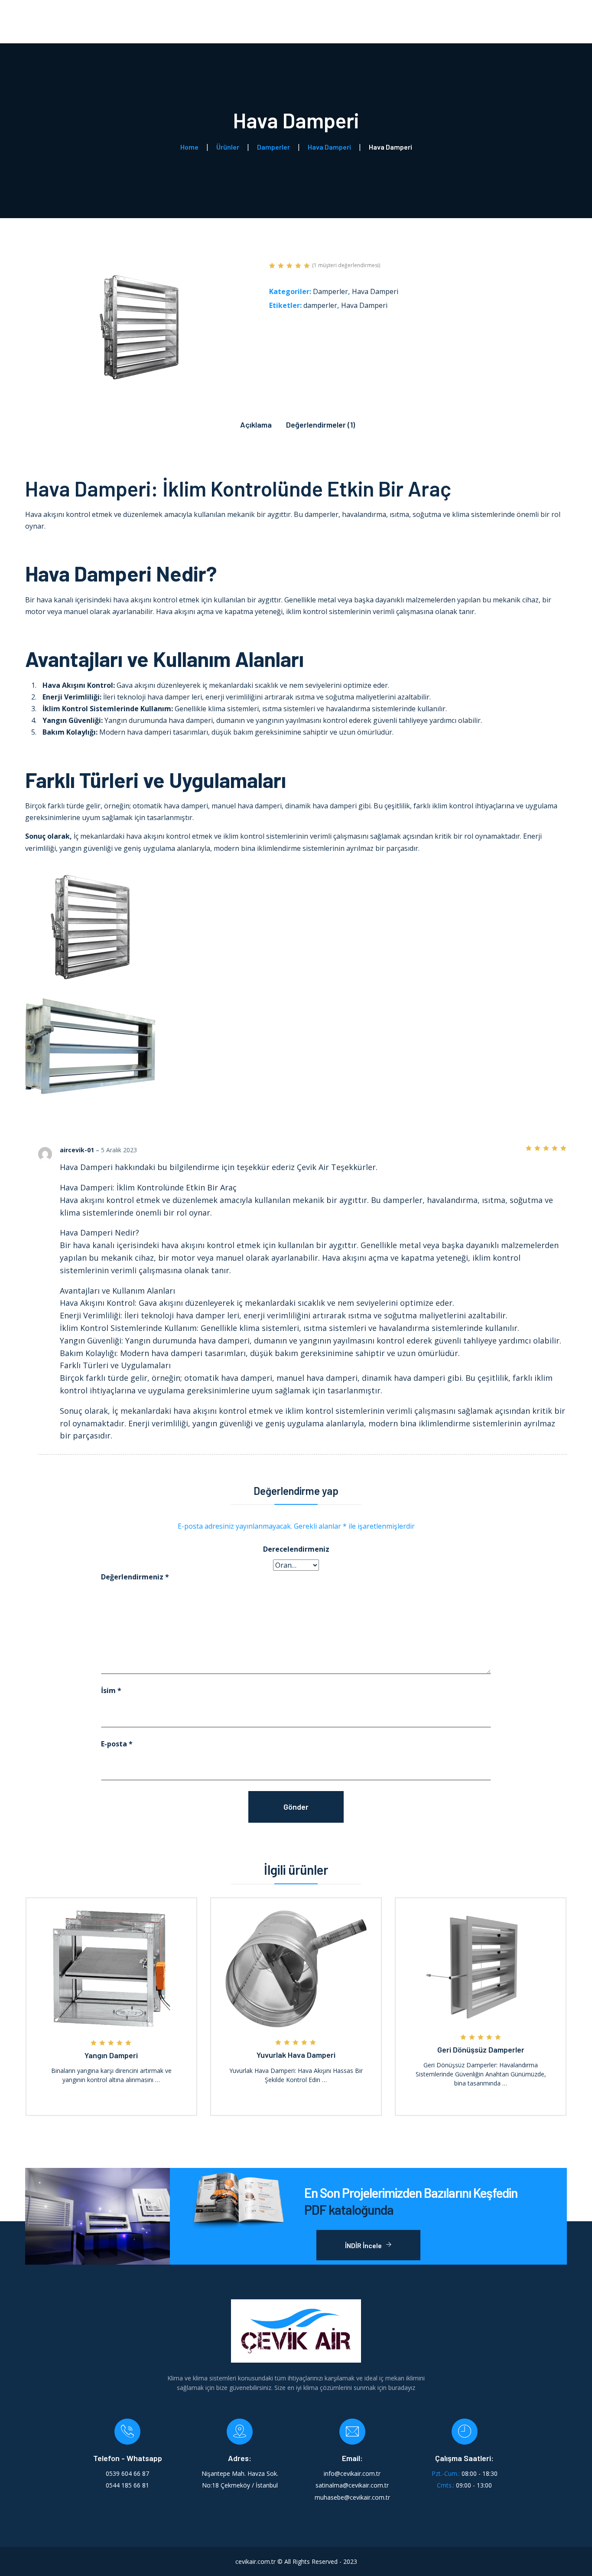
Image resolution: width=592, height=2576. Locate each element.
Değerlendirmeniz (135, 1577)
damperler (320, 305)
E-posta (117, 1744)
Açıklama (256, 425)
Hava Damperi (375, 291)
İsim (111, 1690)
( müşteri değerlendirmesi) (346, 265)
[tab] (256, 422)
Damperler (330, 291)
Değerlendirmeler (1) (320, 425)
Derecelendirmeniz (296, 1549)
